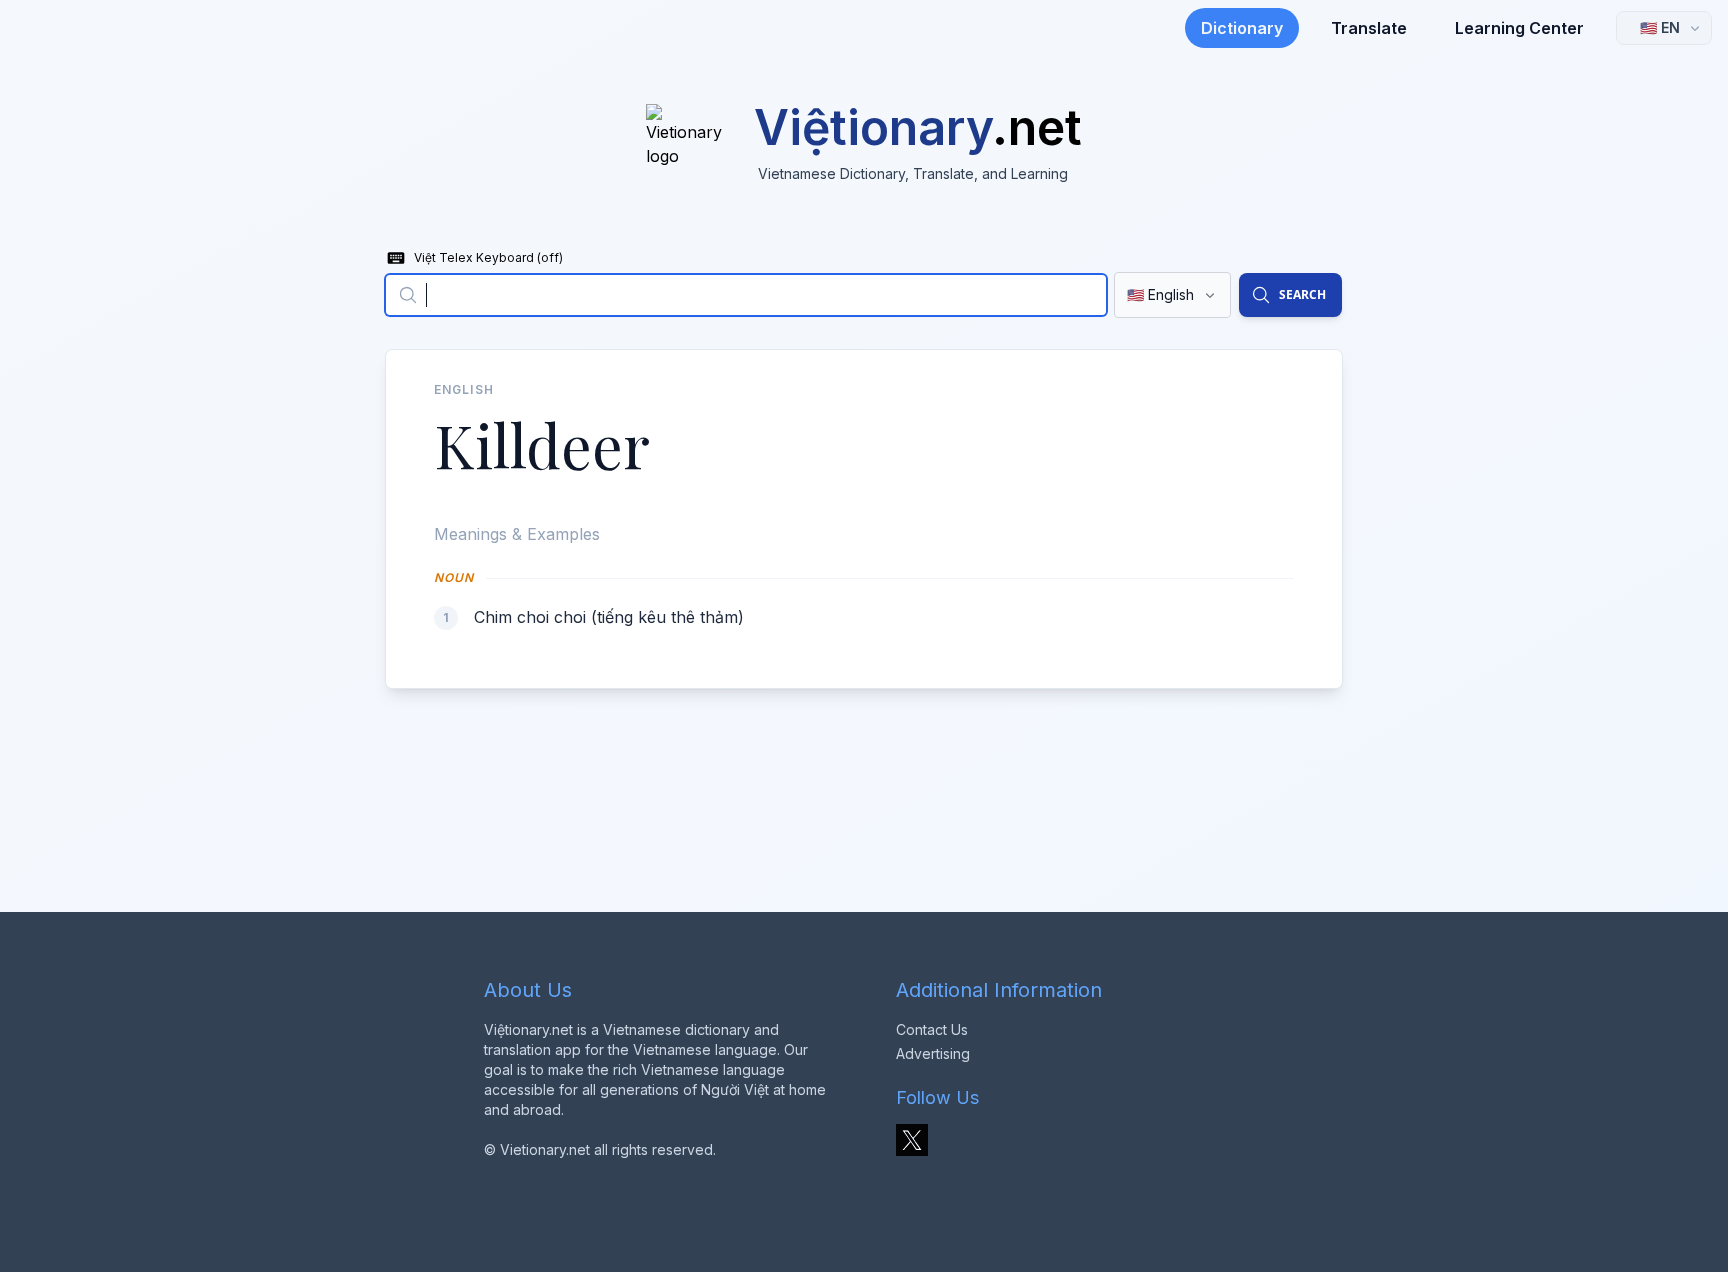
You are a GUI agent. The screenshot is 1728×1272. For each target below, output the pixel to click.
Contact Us (932, 1029)
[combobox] (746, 295)
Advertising (933, 1053)
